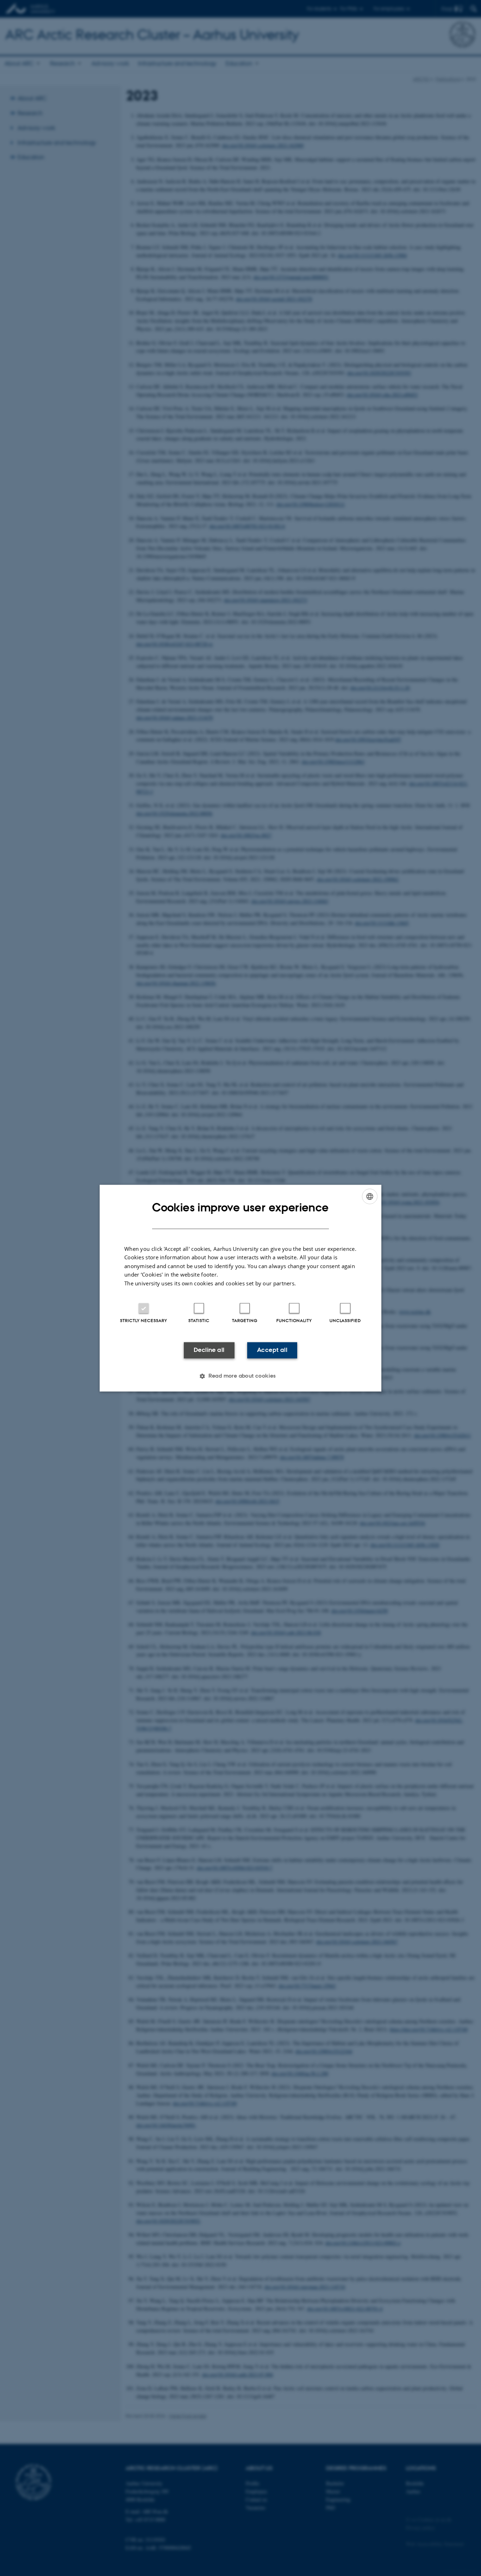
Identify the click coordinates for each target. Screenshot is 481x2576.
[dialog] (241, 1288)
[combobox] (370, 1196)
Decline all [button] (209, 1350)
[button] (241, 1376)
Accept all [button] (272, 1350)
